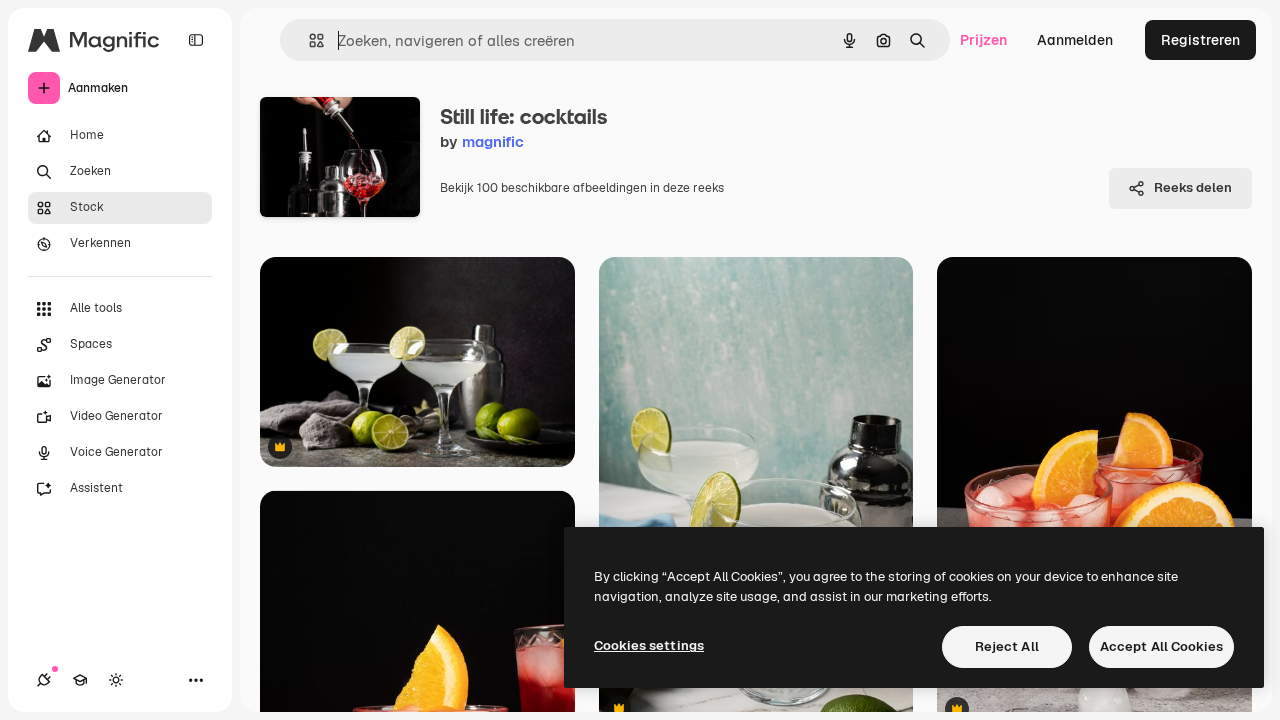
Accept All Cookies (1161, 646)
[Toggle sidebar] (196, 40)
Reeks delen (1193, 187)
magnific (493, 141)
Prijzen (983, 40)
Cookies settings (649, 645)
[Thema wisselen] (116, 680)
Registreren (1200, 40)
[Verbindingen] (44, 680)
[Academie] (80, 680)
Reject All (1007, 646)
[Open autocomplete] (308, 40)
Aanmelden (1075, 40)
